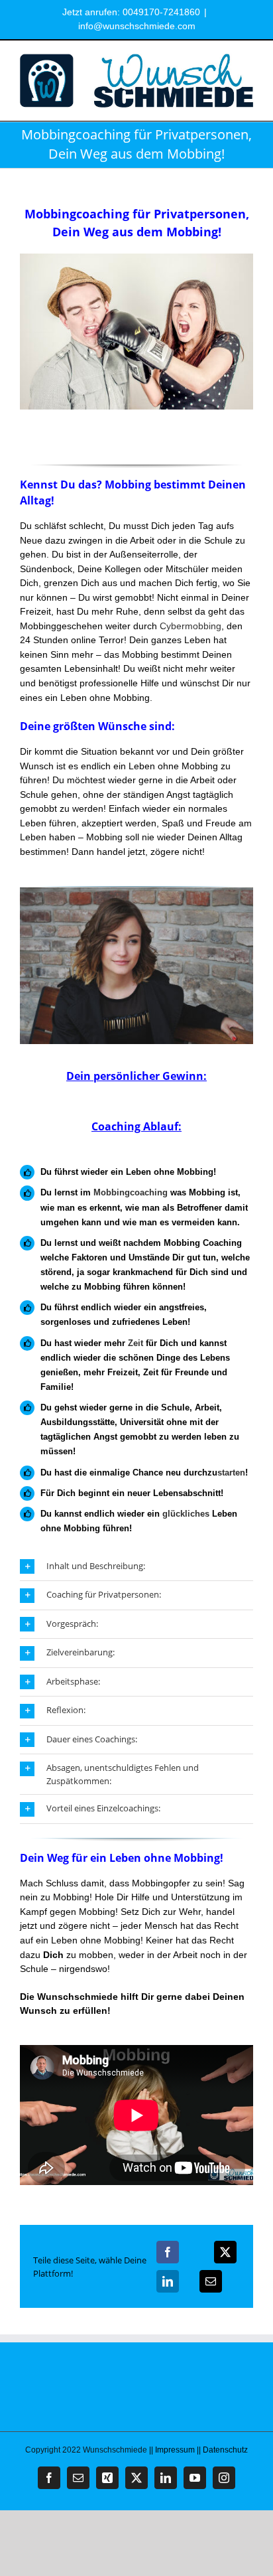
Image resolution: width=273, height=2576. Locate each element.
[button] (136, 1567)
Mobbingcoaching (131, 1192)
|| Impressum (172, 2450)
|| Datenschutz (222, 2450)
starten (231, 1473)
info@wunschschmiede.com (137, 26)
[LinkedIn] (168, 2281)
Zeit (136, 1343)
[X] (225, 2252)
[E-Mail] (211, 2281)
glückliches (186, 1514)
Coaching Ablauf (135, 1126)
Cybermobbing (191, 626)
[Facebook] (168, 2252)
